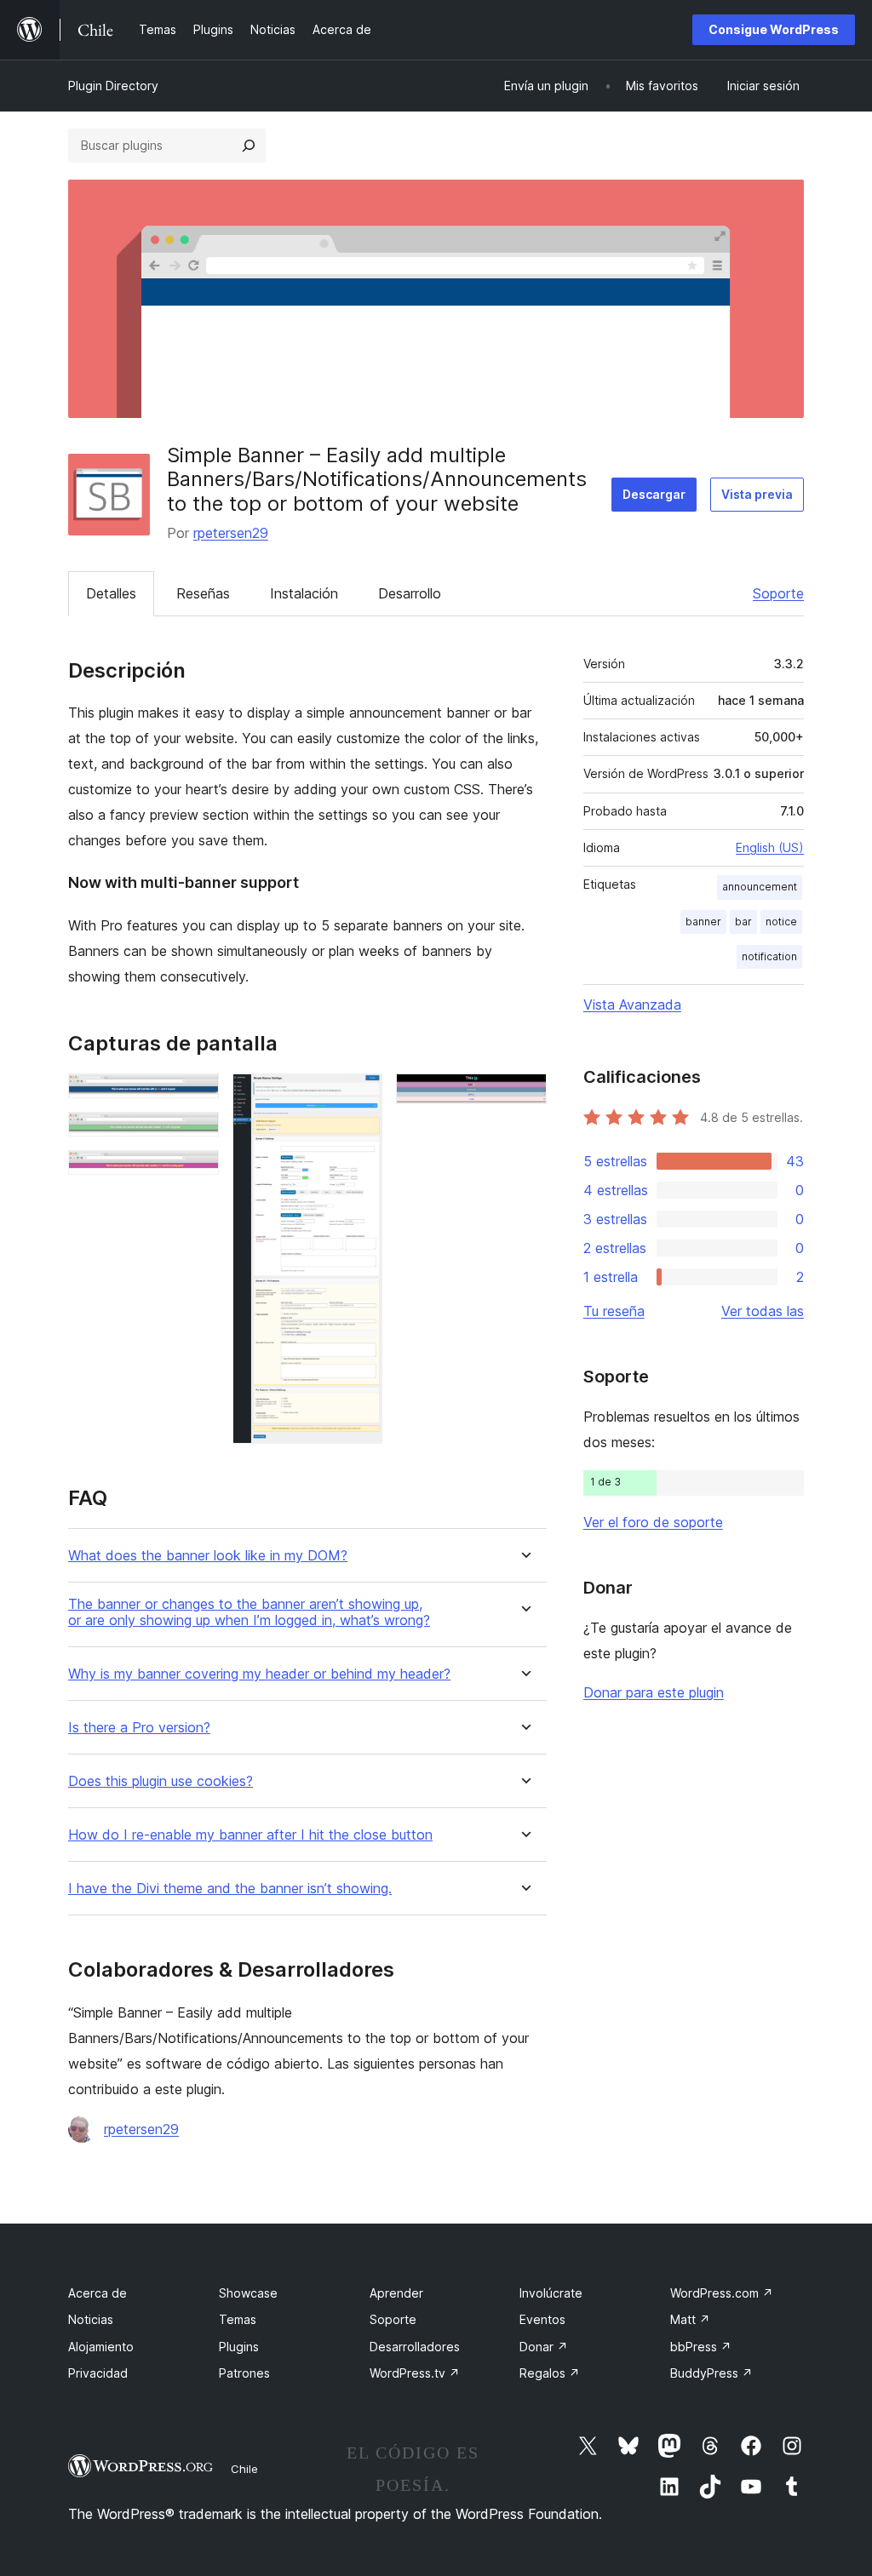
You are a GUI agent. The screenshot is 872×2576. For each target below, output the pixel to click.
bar (743, 922)
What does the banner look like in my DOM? (208, 1556)
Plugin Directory (113, 86)
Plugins (239, 2347)
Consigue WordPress (774, 29)
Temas (238, 2319)
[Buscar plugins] (249, 146)
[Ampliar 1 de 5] (196, 1096)
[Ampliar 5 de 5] (524, 1096)
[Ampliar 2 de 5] (196, 1135)
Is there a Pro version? (139, 1728)
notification (769, 956)
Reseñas (203, 593)
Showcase (248, 2293)
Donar (544, 2347)
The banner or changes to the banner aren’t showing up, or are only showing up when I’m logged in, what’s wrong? (249, 1612)
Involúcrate (551, 2293)
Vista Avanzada (632, 1005)
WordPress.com (722, 2293)
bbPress (701, 2347)
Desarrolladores (415, 2347)
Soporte (778, 593)
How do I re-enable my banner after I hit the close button (250, 1835)
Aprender (396, 2293)
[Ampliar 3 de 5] (196, 1173)
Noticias (91, 2319)
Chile (244, 2469)
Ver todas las (763, 1311)
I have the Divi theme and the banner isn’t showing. (230, 1889)
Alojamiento (101, 2347)
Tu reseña (614, 1311)
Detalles (111, 593)
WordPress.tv (415, 2373)
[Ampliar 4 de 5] (359, 1096)
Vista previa (757, 494)
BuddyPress (711, 2373)
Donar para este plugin (654, 1692)
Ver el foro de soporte (653, 1522)
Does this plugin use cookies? (161, 1781)
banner (703, 922)
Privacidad (98, 2373)
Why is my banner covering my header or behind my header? (259, 1674)
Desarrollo (410, 593)
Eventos (542, 2319)
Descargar (654, 494)
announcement (760, 887)
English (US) (770, 847)
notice (781, 922)
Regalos (550, 2373)
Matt (690, 2319)
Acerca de (98, 2293)
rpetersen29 (231, 533)
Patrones (244, 2373)
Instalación (304, 593)
